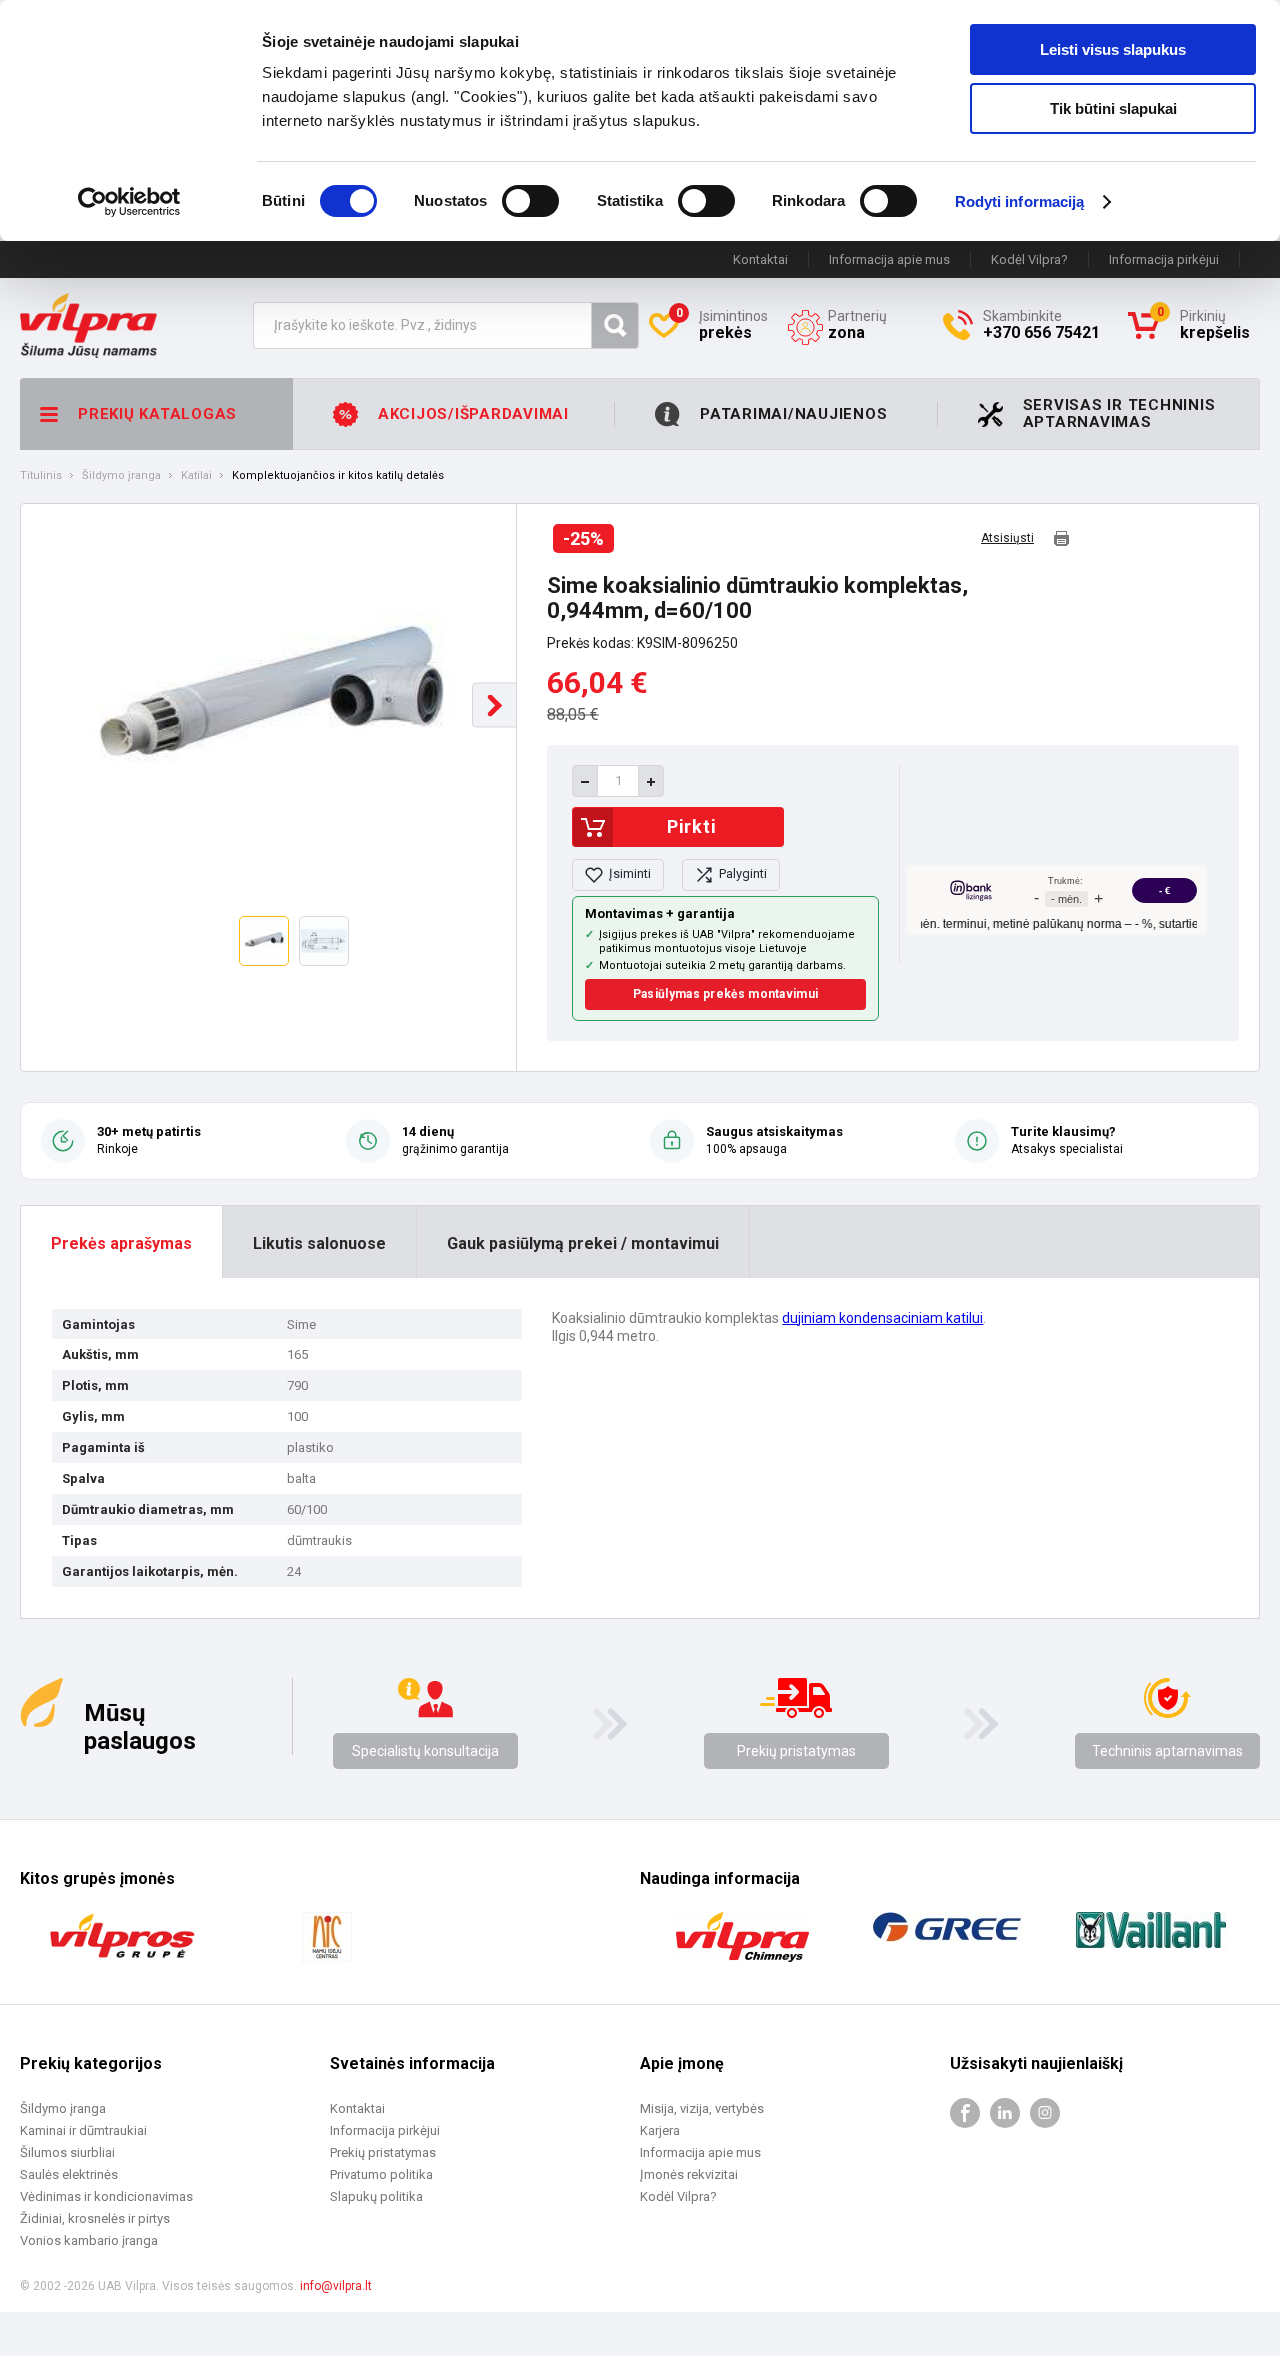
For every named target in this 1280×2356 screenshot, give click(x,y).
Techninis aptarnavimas (1167, 1751)
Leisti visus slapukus (1113, 49)
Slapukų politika (376, 2196)
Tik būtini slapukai (1113, 108)
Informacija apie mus (889, 259)
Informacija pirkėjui (1164, 259)
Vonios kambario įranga (89, 2240)
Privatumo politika (381, 2174)
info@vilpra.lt (336, 2286)
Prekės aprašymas (121, 1243)
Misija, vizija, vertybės (702, 2108)
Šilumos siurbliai (67, 2152)
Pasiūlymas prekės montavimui (725, 994)
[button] (494, 705)
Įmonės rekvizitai (689, 2174)
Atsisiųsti (1007, 538)
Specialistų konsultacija (425, 1751)
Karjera (660, 2130)
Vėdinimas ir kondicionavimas (106, 2196)
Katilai (196, 476)
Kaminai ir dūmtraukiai (83, 2130)
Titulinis (41, 476)
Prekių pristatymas (796, 1751)
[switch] (530, 201)
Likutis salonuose (319, 1243)
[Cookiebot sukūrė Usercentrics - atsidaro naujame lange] (129, 202)
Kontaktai (760, 259)
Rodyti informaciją (1020, 201)
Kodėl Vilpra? (1029, 259)
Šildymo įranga (121, 476)
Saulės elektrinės (69, 2174)
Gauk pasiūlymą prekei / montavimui (583, 1243)
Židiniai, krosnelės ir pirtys (95, 2218)
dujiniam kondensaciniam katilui (882, 1318)
